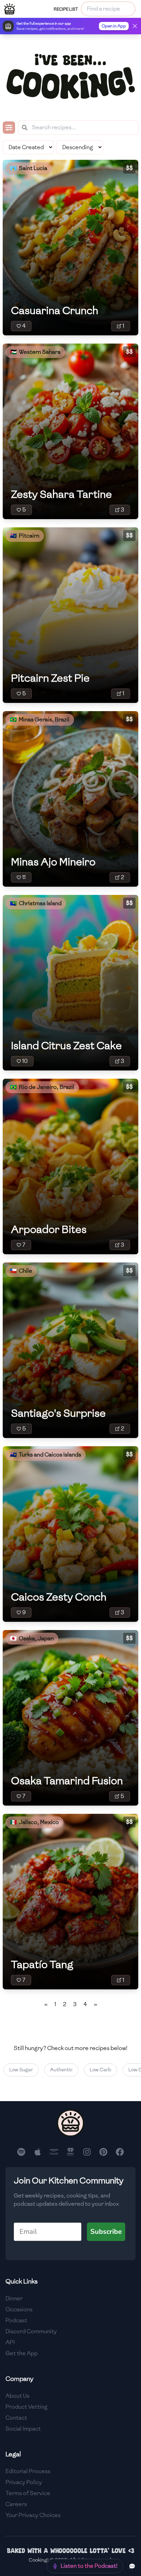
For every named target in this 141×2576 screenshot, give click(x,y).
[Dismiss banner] (135, 26)
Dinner (14, 2298)
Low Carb (91, 2070)
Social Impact (23, 2429)
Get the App (22, 2353)
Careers (16, 2504)
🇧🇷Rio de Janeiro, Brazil (42, 1087)
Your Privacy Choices (33, 2515)
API (10, 2342)
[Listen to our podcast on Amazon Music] (54, 2152)
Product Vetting (27, 2407)
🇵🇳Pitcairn (25, 536)
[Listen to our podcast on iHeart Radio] (70, 2152)
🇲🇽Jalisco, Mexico (34, 1822)
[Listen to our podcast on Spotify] (21, 2152)
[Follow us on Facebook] (120, 2152)
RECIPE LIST (66, 9)
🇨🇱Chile (21, 1271)
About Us (17, 2396)
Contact (16, 2418)
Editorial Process (28, 2471)
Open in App (114, 26)
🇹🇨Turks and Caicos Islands (46, 1455)
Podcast (16, 2320)
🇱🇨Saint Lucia (29, 168)
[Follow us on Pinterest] (103, 2152)
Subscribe (106, 2232)
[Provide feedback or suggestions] (132, 2566)
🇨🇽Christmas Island (36, 903)
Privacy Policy (24, 2482)
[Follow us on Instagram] (87, 2152)
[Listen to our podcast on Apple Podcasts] (38, 2152)
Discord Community (31, 2331)
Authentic (52, 2070)
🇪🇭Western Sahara (35, 352)
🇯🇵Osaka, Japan (32, 1638)
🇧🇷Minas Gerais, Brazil (40, 720)
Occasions (19, 2309)
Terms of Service (28, 2493)
